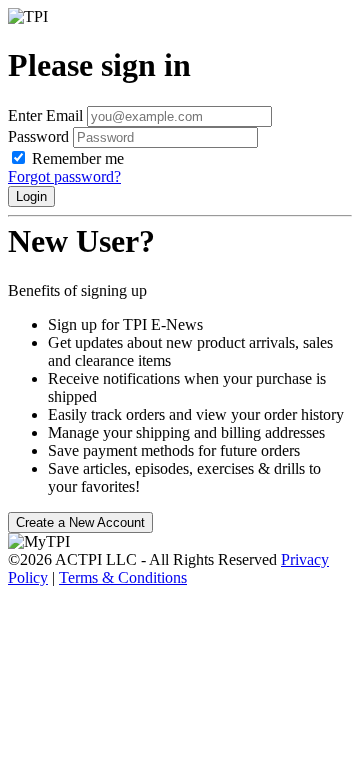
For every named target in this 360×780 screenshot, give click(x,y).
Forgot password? (64, 176)
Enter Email (45, 115)
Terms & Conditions (123, 577)
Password (38, 136)
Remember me (78, 158)
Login (31, 196)
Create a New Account (80, 522)
